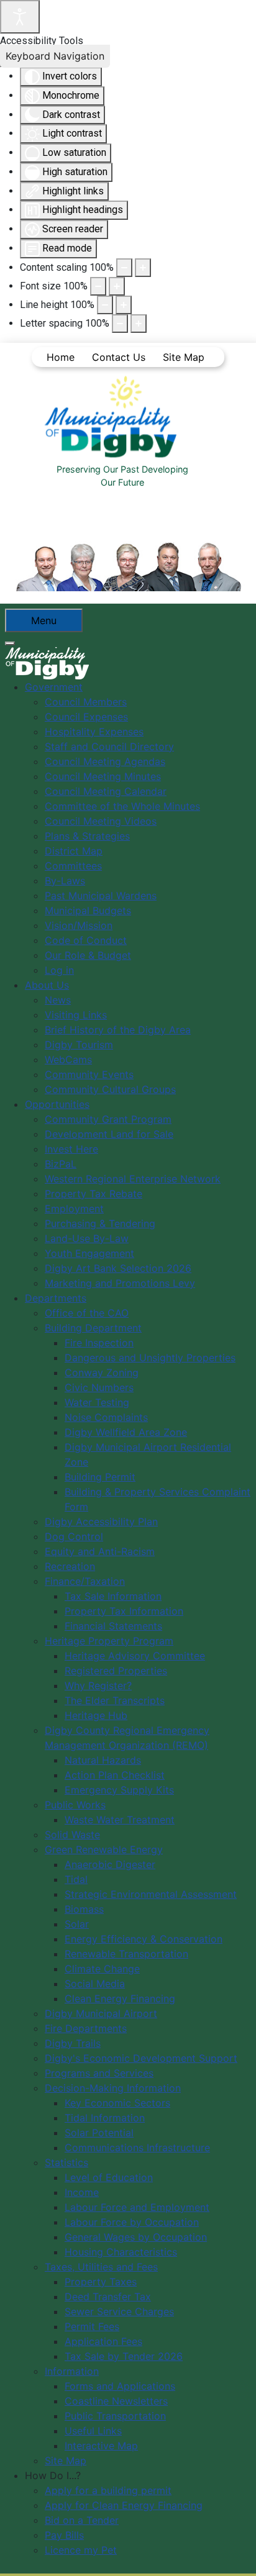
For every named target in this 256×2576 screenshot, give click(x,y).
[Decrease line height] (105, 305)
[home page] (114, 417)
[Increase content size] (143, 268)
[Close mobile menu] (10, 643)
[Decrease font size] (98, 286)
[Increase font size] (117, 286)
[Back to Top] (234, 2553)
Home (61, 357)
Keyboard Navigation (55, 56)
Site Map (184, 357)
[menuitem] (54, 687)
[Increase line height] (124, 305)
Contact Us (119, 357)
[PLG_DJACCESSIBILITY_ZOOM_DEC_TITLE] (124, 268)
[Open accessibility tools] (20, 17)
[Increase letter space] (139, 324)
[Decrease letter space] (120, 324)
